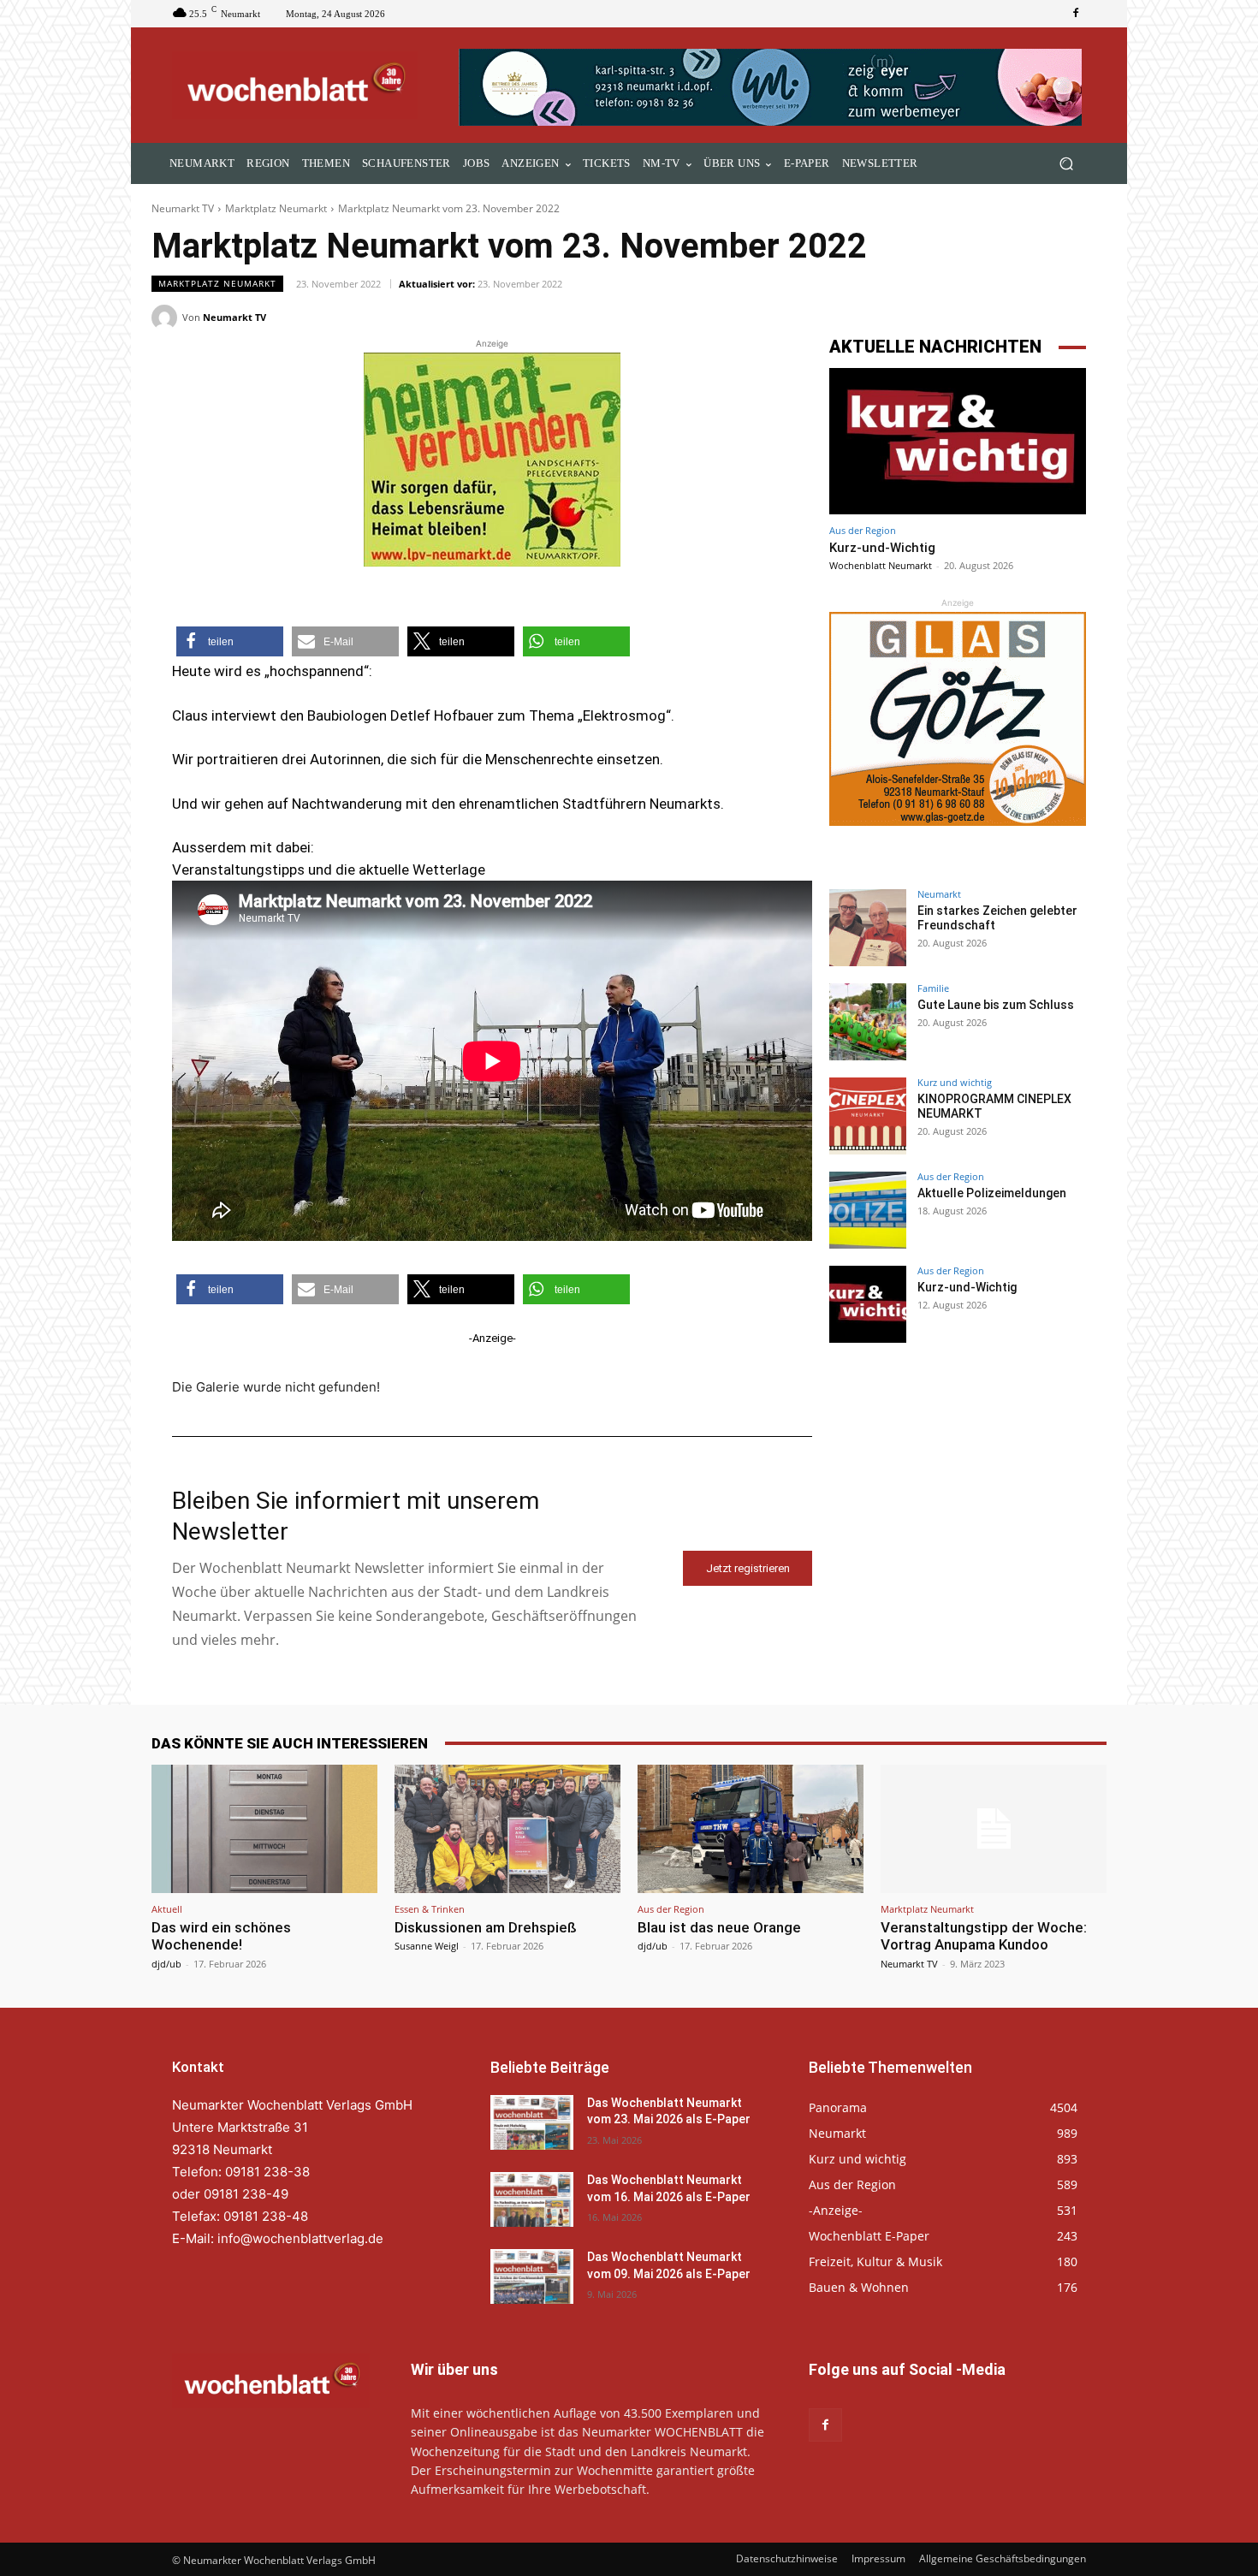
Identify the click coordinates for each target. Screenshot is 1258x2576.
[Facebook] (1076, 14)
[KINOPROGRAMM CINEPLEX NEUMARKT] (868, 1116)
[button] (1066, 164)
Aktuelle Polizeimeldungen (992, 1193)
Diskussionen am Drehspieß (486, 1927)
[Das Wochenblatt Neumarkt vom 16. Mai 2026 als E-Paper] (532, 2199)
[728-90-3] (772, 87)
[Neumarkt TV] (167, 318)
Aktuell (167, 1909)
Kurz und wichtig (955, 1082)
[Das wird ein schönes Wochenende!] (264, 1829)
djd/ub (166, 1964)
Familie (933, 988)
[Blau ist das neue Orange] (751, 1829)
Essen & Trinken (430, 1909)
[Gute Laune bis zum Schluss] (868, 1022)
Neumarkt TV (183, 208)
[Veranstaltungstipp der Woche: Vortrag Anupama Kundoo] (994, 1829)
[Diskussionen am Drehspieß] (507, 1829)
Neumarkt (939, 894)
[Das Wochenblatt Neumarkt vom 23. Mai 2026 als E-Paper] (532, 2122)
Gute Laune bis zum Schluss (996, 1005)
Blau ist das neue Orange (719, 1927)
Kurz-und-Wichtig (882, 548)
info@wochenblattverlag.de (300, 2238)
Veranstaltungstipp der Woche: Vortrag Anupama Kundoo (984, 1936)
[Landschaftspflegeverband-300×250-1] (492, 460)
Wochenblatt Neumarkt (881, 565)
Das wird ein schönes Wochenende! (221, 1936)
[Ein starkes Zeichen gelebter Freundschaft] (868, 928)
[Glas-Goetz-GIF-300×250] (958, 719)
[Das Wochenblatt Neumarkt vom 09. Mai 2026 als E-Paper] (532, 2276)
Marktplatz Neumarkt (276, 208)
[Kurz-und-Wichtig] (958, 441)
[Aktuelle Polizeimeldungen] (868, 1210)
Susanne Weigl (427, 1946)
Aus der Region (863, 530)
